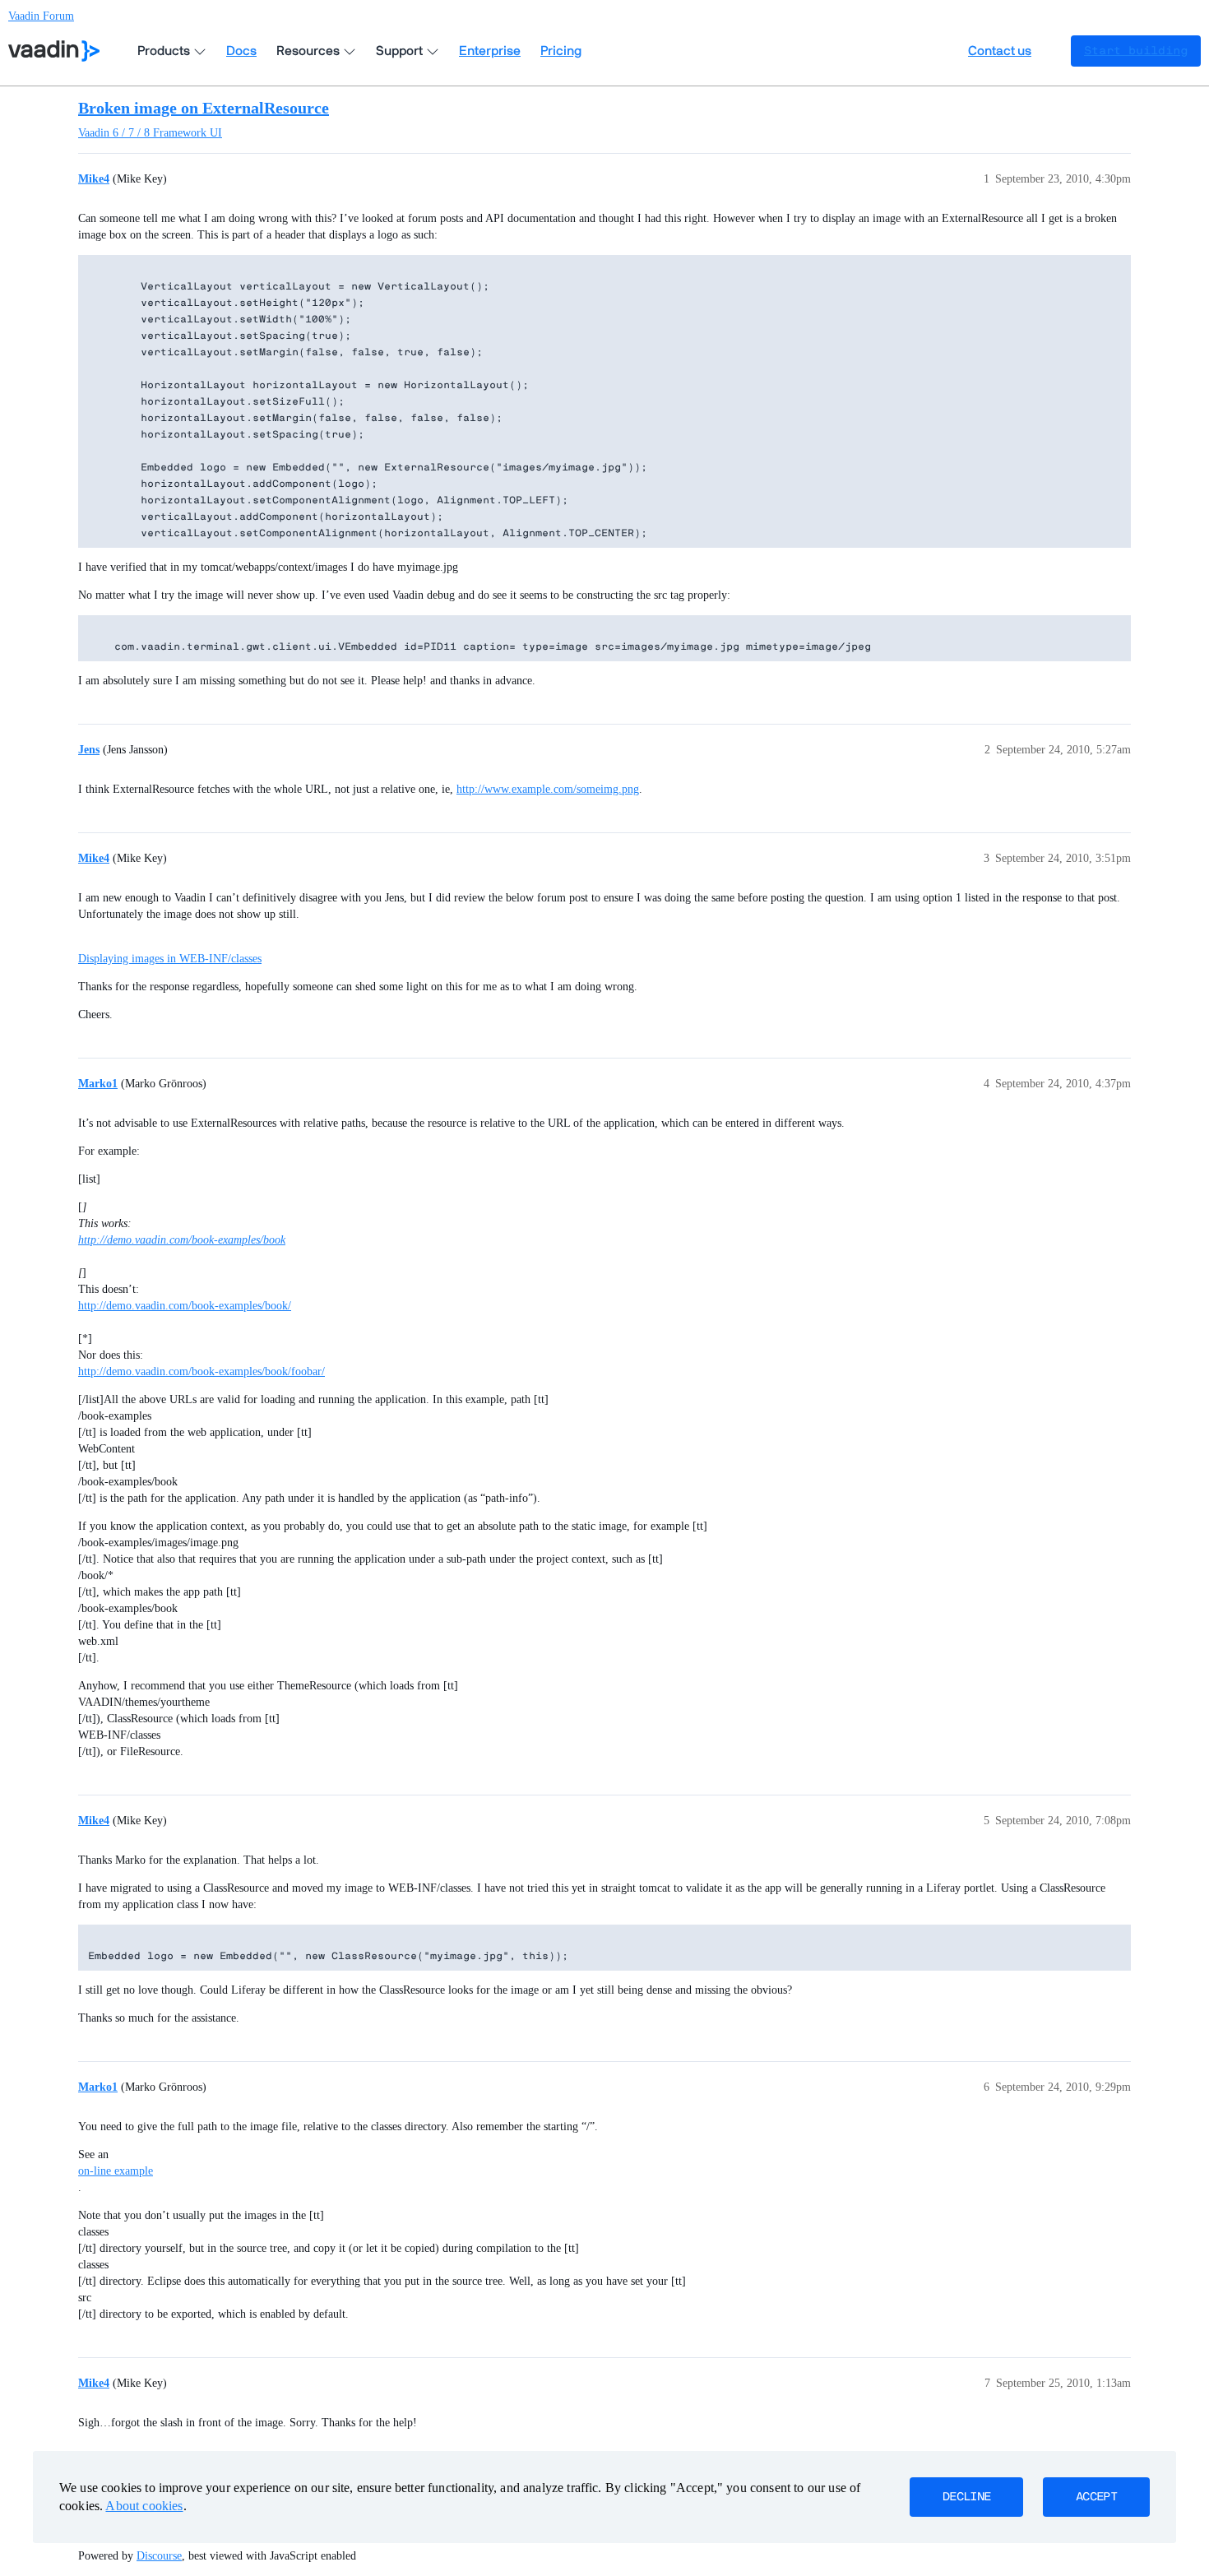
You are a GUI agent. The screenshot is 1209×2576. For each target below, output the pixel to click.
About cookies (144, 2506)
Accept (1096, 2497)
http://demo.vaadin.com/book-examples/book (182, 1240)
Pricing (561, 51)
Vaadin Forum (41, 16)
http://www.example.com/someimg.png (548, 789)
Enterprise (490, 51)
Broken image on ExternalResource (204, 108)
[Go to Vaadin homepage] (54, 51)
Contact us (1000, 51)
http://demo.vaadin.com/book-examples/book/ (185, 1306)
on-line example (116, 2171)
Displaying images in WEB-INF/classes (170, 959)
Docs (241, 51)
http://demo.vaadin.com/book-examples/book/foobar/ (201, 1371)
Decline (966, 2497)
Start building (1136, 51)
